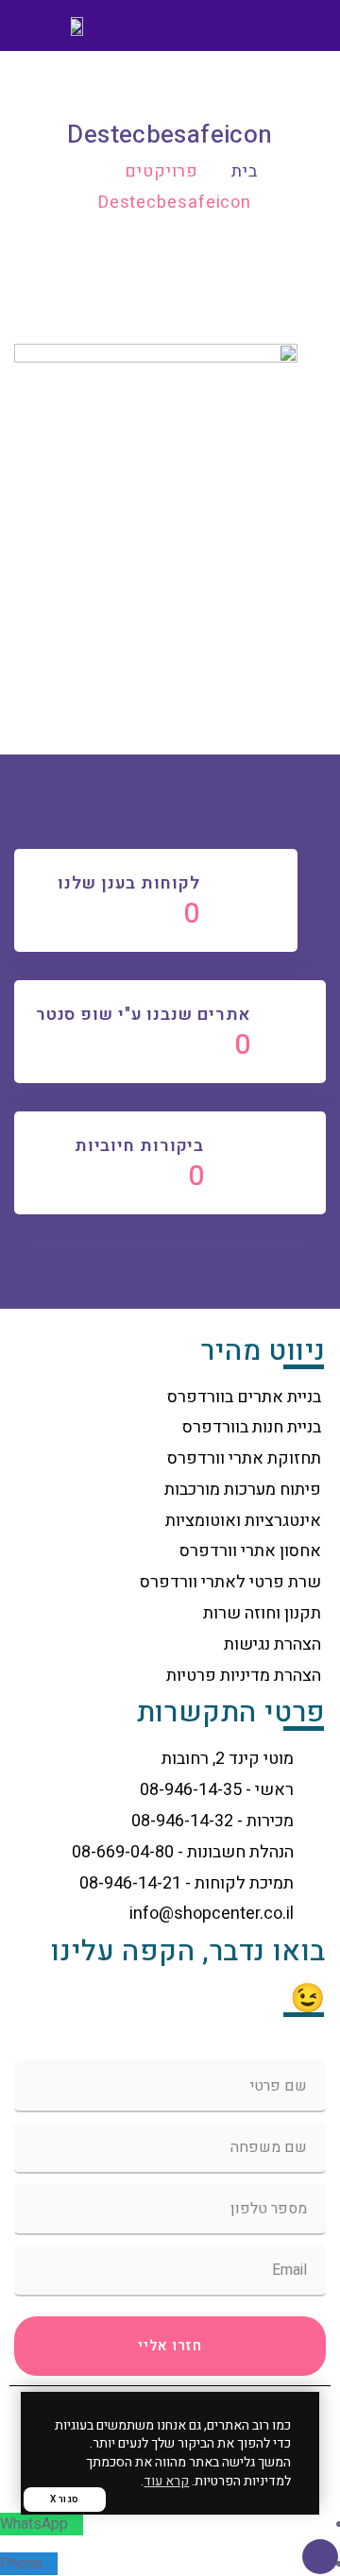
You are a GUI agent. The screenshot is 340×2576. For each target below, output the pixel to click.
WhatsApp (34, 2524)
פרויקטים (161, 171)
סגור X (65, 2500)
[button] (298, 26)
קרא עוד (166, 2481)
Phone (21, 2564)
